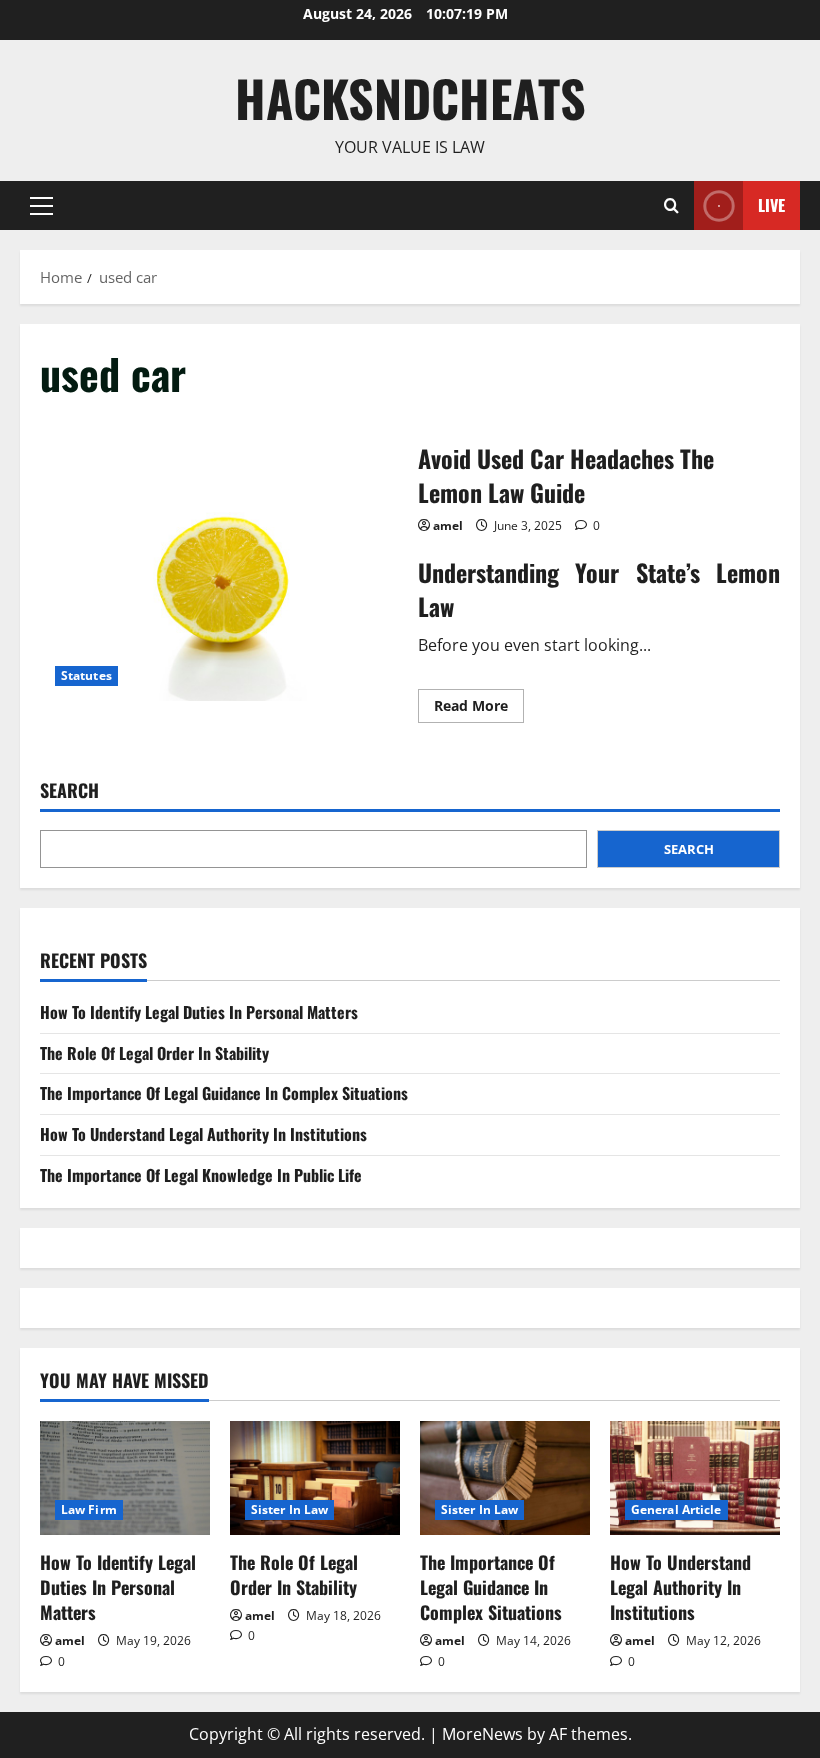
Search (69, 790)
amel (448, 525)
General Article (676, 1509)
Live (771, 204)
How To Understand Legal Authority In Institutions (203, 1134)
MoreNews (482, 1734)
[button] (41, 205)
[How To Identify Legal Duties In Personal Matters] (125, 1477)
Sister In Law (289, 1509)
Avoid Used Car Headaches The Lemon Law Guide (221, 580)
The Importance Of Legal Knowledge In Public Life (201, 1175)
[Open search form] (671, 205)
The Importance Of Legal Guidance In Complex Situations (224, 1093)
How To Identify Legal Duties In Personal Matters (199, 1012)
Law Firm (89, 1509)
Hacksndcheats (410, 97)
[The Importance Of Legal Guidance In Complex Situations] (505, 1477)
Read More (479, 709)
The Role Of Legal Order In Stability (154, 1053)
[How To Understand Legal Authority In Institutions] (695, 1477)
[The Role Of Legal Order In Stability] (315, 1477)
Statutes (86, 675)
